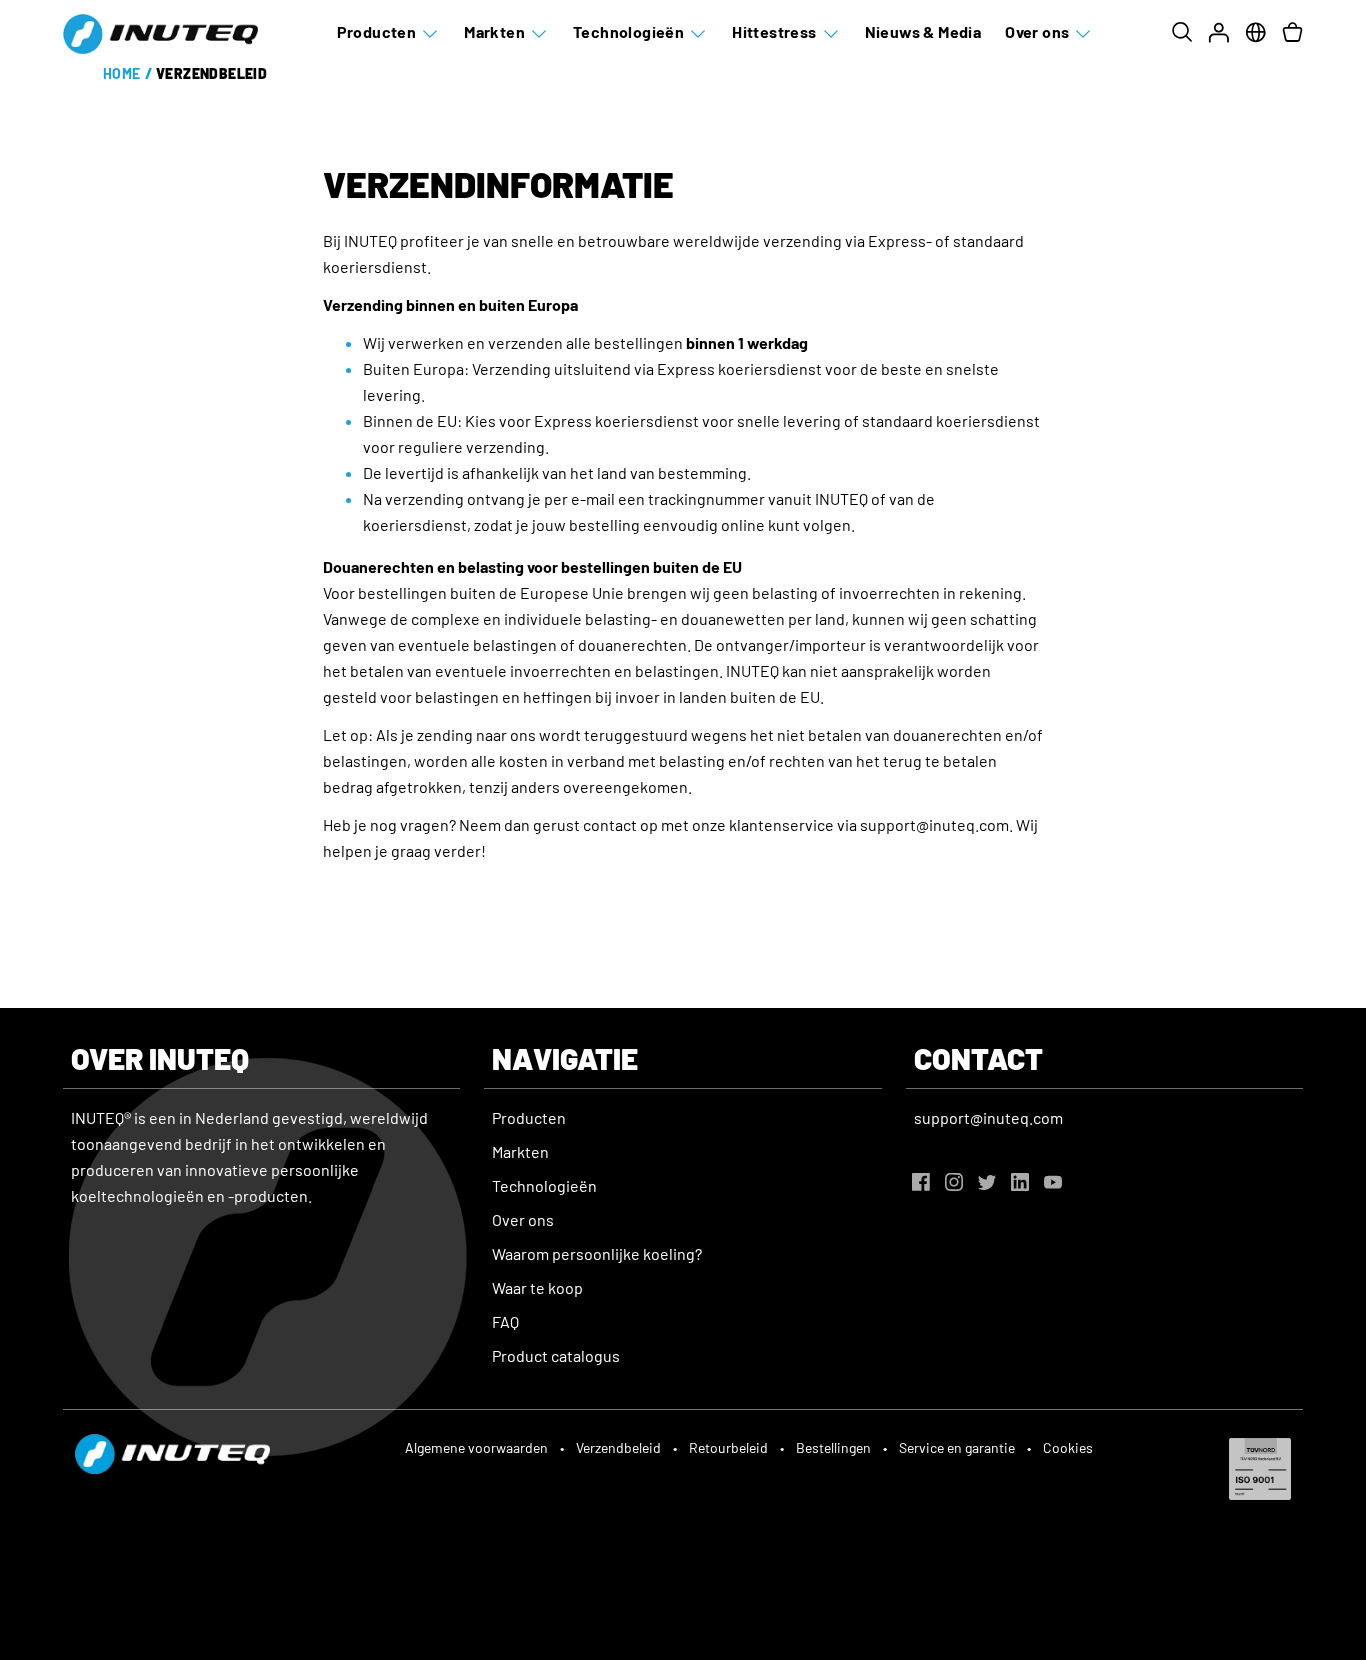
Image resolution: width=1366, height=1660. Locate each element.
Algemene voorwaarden (476, 1447)
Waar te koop (537, 1287)
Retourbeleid (728, 1447)
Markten (494, 31)
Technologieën (628, 31)
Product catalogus (556, 1355)
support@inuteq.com (988, 1117)
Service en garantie (957, 1447)
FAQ (505, 1321)
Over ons (1037, 31)
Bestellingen (833, 1447)
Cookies (1068, 1447)
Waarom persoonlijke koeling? (597, 1253)
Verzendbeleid (618, 1447)
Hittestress (774, 31)
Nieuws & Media (923, 31)
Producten (377, 31)
